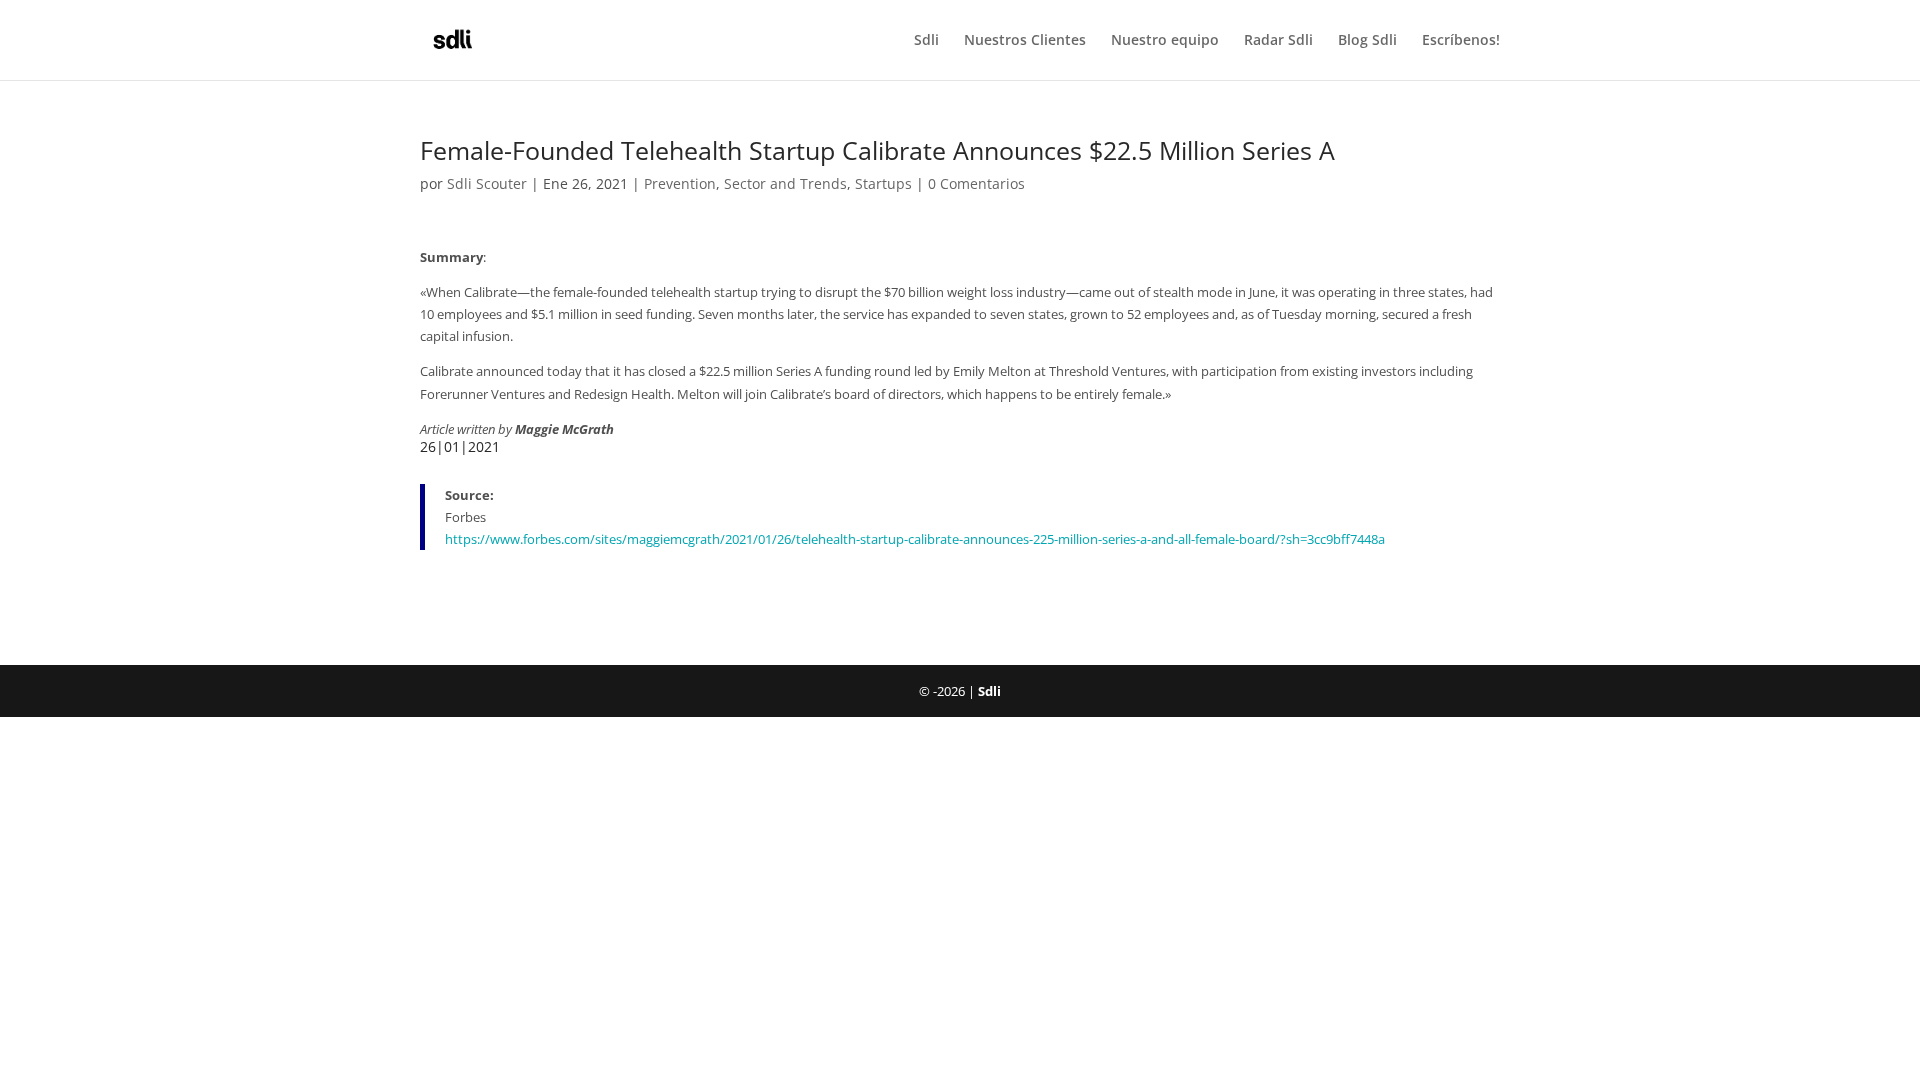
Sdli (926, 41)
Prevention (680, 183)
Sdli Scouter (487, 183)
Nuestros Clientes (1025, 41)
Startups (883, 183)
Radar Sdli (1278, 41)
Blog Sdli (1367, 41)
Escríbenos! (1461, 41)
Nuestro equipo (1165, 41)
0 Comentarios (976, 183)
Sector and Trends (785, 183)
